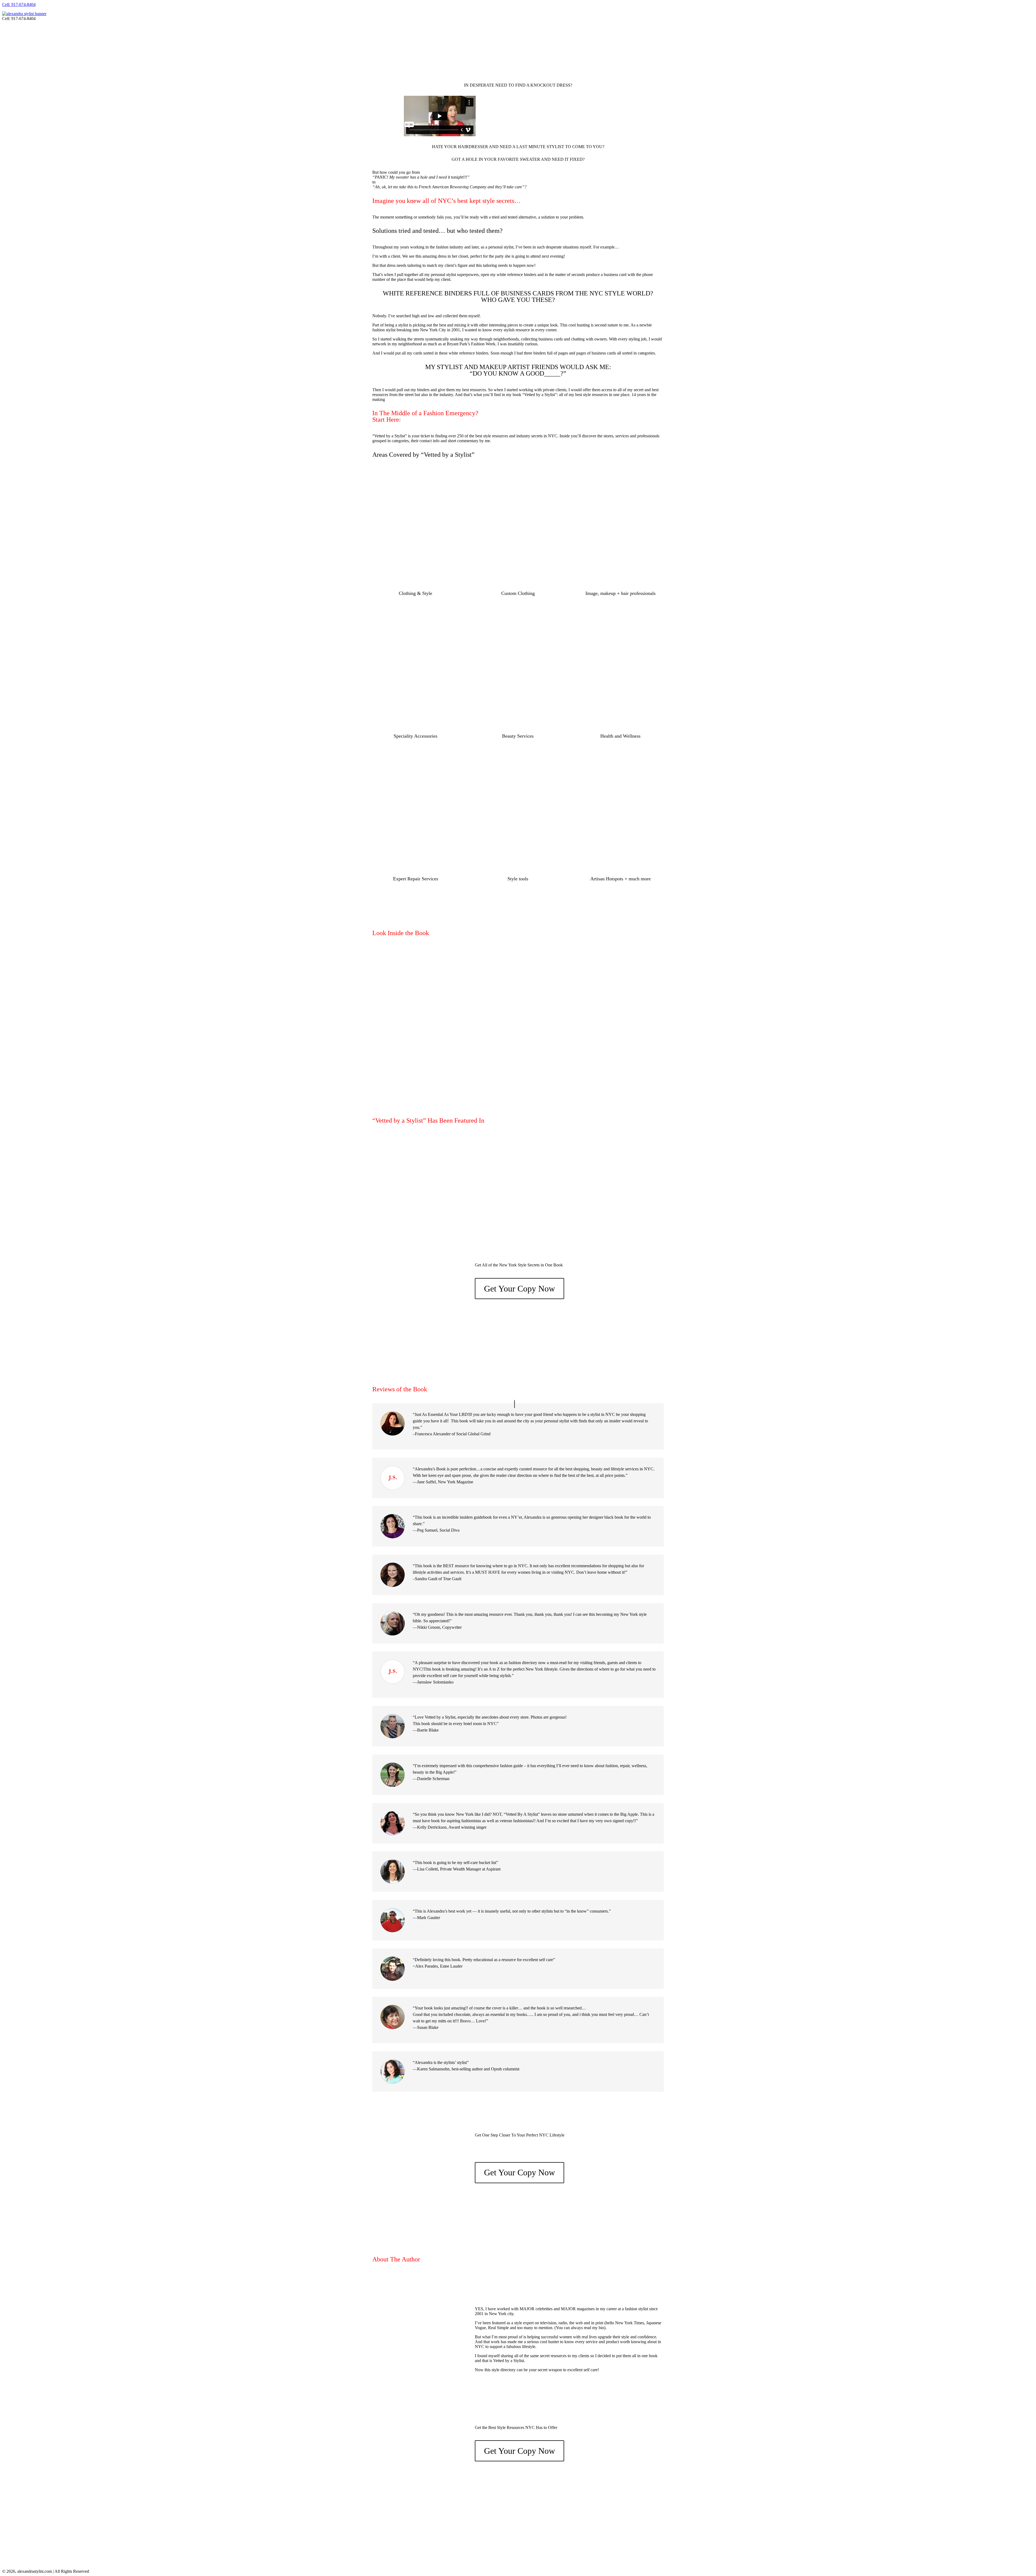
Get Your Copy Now (519, 1289)
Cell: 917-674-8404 (19, 4)
